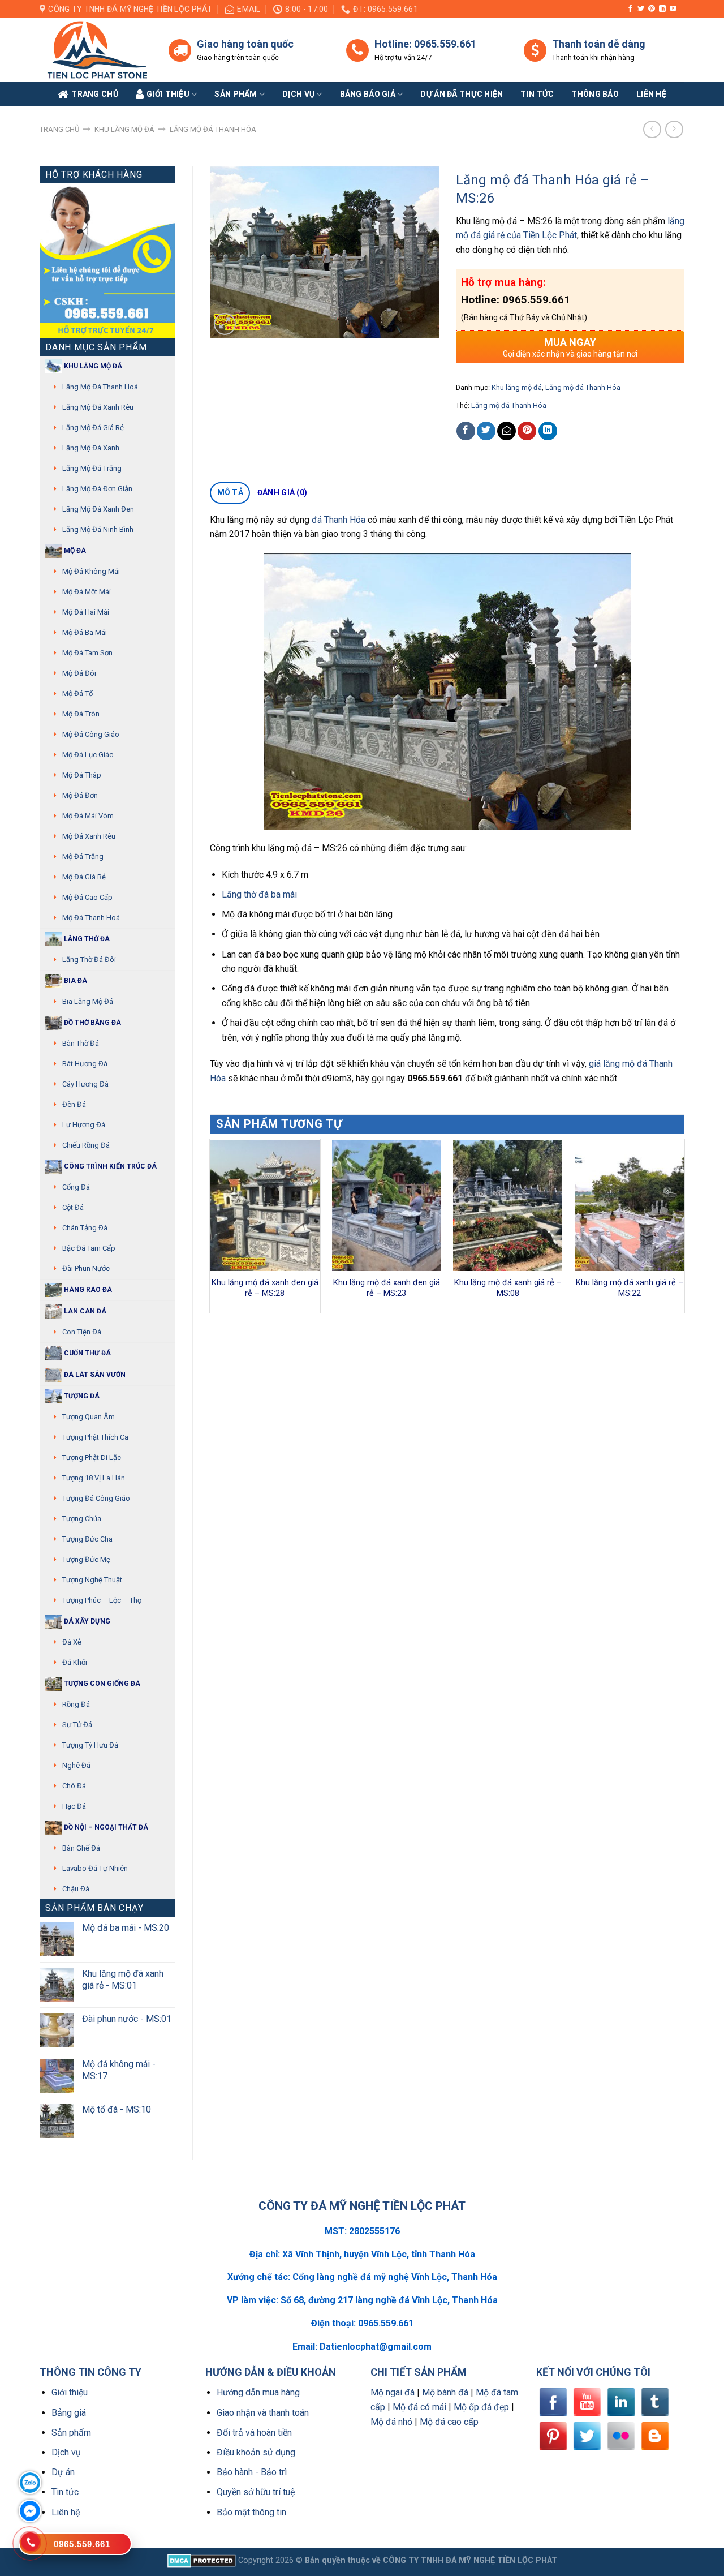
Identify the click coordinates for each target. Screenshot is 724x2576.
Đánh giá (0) (282, 492)
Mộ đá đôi (79, 673)
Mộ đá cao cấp (87, 897)
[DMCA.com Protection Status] (202, 2560)
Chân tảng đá (85, 1228)
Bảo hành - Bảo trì (252, 2472)
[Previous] (210, 1230)
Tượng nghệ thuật (92, 1580)
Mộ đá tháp (82, 775)
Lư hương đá (84, 1125)
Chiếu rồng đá (86, 1145)
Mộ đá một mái (87, 592)
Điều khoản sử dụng (256, 2452)
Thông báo (595, 94)
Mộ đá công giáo (91, 734)
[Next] (684, 1230)
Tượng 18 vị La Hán (94, 1478)
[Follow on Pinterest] (652, 9)
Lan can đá (84, 1311)
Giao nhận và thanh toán (263, 2413)
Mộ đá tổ (77, 694)
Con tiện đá (82, 1332)
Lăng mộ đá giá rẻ (93, 428)
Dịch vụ (298, 94)
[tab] (230, 493)
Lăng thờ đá (86, 939)
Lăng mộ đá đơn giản (97, 489)
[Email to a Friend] (507, 431)
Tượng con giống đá (101, 1684)
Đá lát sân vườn (94, 1375)
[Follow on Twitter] (641, 9)
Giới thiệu (70, 2392)
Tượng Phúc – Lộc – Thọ (102, 1600)
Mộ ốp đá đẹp (481, 2407)
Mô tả (230, 492)
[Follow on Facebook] (630, 9)
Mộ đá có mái (419, 2407)
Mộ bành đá (445, 2392)
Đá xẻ (72, 1642)
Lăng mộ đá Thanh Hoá (100, 387)
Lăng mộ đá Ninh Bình (98, 529)
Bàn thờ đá (81, 1043)
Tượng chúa (82, 1519)
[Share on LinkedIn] (548, 431)
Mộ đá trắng (83, 856)
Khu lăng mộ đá (124, 129)
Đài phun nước (86, 1268)
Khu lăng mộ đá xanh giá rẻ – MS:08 (508, 1288)
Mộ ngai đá (393, 2392)
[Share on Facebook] (466, 431)
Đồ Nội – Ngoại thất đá (105, 1827)
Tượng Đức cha (87, 1539)
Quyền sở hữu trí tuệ (256, 2492)
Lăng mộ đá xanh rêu (98, 407)
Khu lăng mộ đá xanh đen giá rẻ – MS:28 (265, 1288)
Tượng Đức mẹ (86, 1559)
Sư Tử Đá (77, 1725)
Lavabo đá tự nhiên (95, 1868)
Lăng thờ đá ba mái (259, 894)
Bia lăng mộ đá (88, 1001)
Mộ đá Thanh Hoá (91, 918)
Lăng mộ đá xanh (91, 448)
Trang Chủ (95, 94)
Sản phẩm (236, 94)
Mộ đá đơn (80, 795)
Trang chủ (59, 129)
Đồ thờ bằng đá (92, 1023)
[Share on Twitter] (486, 431)
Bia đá (75, 981)
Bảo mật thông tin (251, 2512)
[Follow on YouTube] (673, 9)
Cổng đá (76, 1187)
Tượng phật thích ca (95, 1437)
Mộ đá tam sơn (87, 653)
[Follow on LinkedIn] (662, 9)
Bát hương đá (85, 1064)
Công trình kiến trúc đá (109, 1166)
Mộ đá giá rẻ (84, 877)
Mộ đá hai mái (86, 612)
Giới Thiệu (168, 94)
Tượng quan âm (89, 1417)
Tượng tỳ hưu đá (90, 1745)
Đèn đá (74, 1104)
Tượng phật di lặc (92, 1457)
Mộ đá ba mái (85, 632)
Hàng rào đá (87, 1290)
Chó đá (74, 1786)
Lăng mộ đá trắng (92, 468)
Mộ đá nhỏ (391, 2422)
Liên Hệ (651, 94)
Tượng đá (81, 1396)
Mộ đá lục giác (88, 755)
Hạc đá (74, 1806)
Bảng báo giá (368, 94)
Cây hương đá (85, 1084)
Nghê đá (76, 1765)
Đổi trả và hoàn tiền (254, 2433)
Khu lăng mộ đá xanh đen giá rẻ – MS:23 (387, 1288)
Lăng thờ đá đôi (89, 959)
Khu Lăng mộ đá (92, 366)
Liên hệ (66, 2512)
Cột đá (73, 1207)
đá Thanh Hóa (339, 520)
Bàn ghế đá (81, 1848)
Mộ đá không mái (91, 571)
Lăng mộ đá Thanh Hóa (213, 129)
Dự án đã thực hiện (462, 94)
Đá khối (75, 1662)
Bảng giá (69, 2413)
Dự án (63, 2472)
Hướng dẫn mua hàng (258, 2392)
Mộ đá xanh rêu (89, 836)
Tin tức (537, 94)
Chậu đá (76, 1889)
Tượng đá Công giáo (96, 1498)
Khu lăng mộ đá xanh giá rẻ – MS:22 (630, 1288)
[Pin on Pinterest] (527, 431)
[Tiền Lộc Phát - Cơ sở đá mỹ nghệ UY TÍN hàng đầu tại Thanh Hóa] (96, 50)
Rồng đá (76, 1704)
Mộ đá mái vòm (88, 816)
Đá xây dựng (86, 1621)
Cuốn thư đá (87, 1353)
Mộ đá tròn (81, 714)
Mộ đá (74, 551)
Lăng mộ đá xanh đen (98, 509)
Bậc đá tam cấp (89, 1248)
